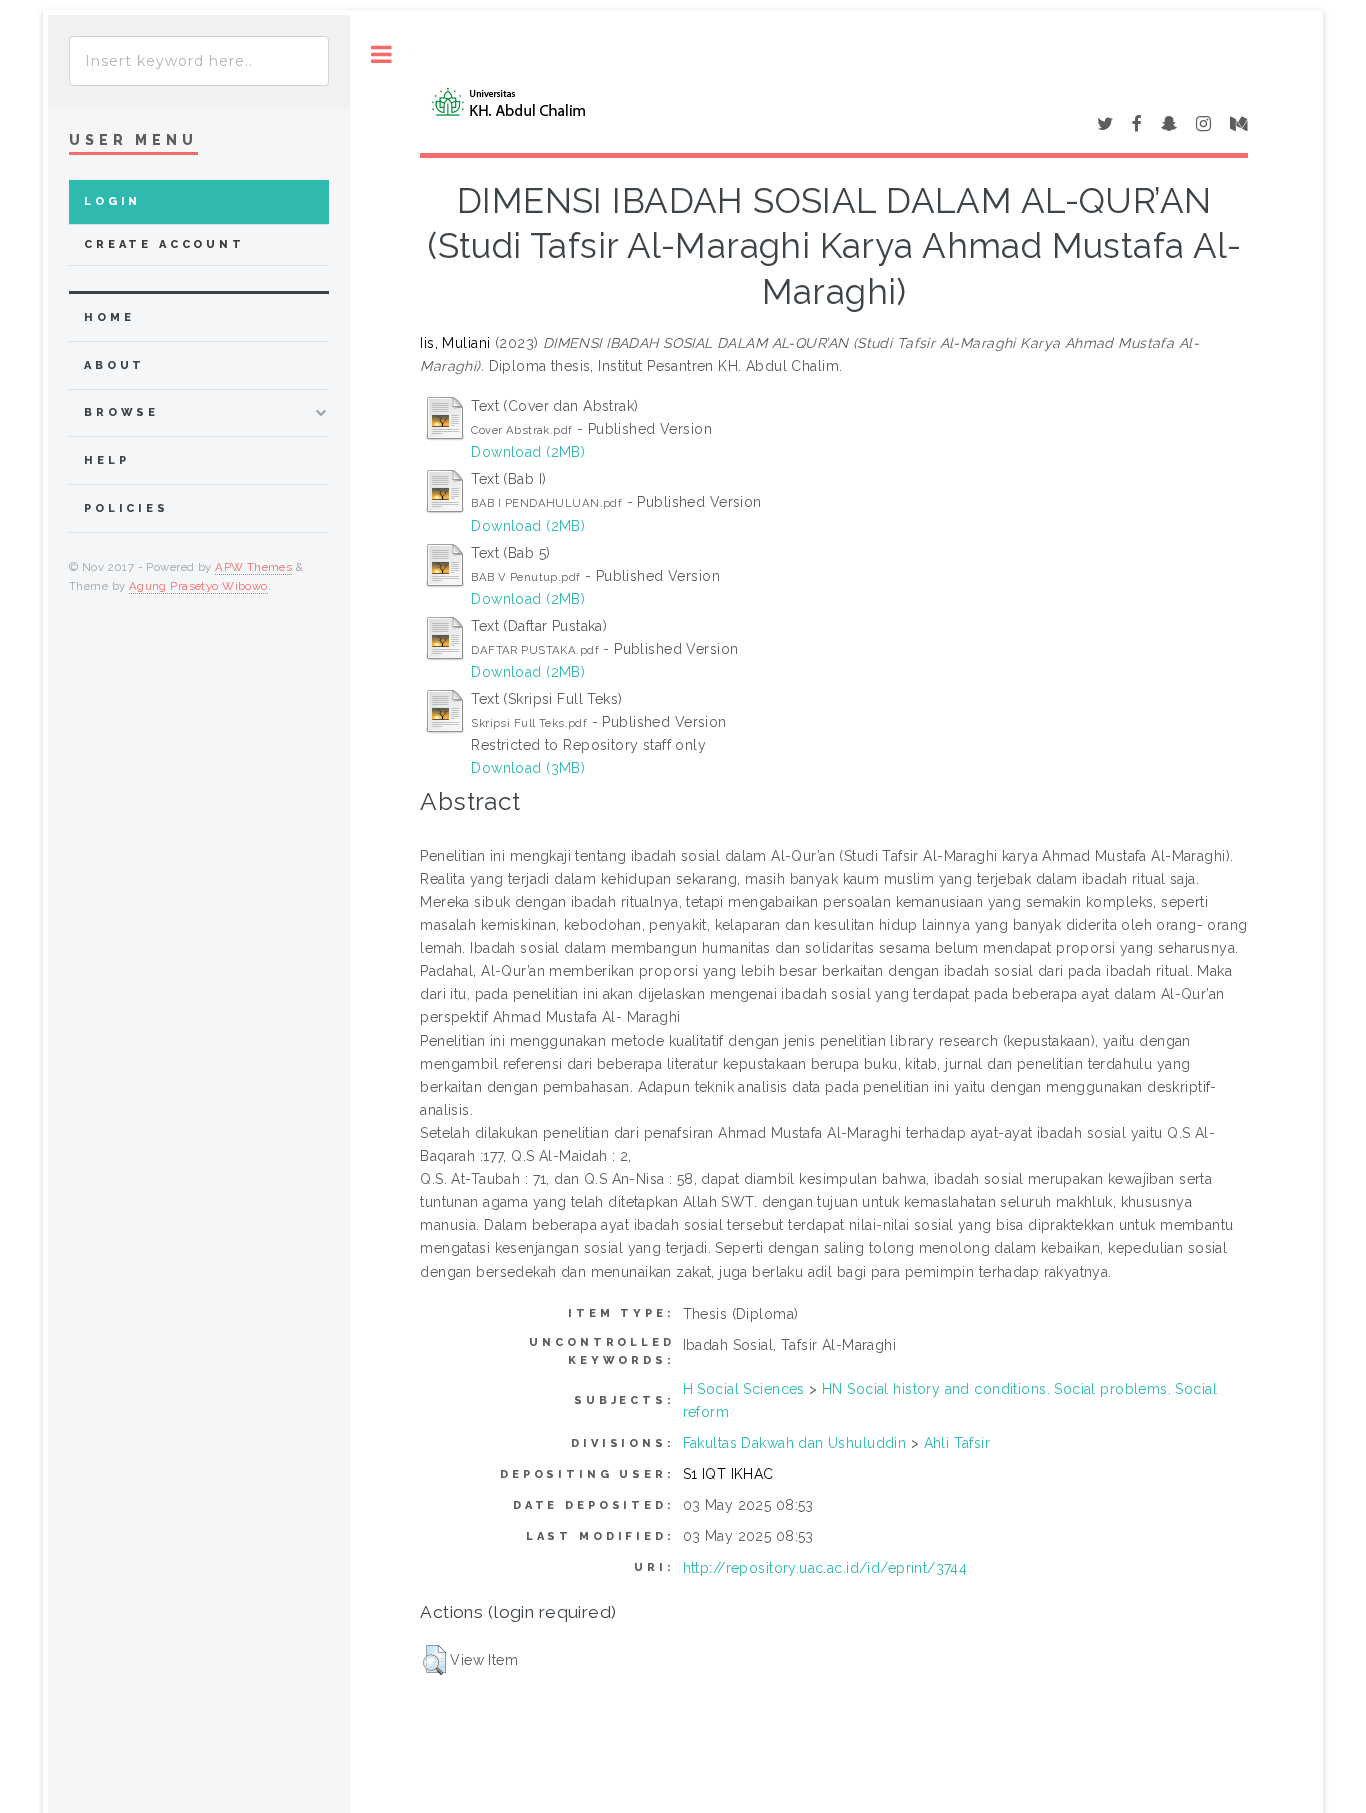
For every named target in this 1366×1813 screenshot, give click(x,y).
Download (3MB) (528, 768)
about (114, 365)
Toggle (381, 54)
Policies (126, 508)
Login (112, 201)
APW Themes (253, 567)
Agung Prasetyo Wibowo (198, 586)
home (109, 317)
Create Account (164, 244)
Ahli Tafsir (957, 1443)
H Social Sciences (744, 1389)
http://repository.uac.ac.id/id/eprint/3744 (825, 1568)
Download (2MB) (528, 452)
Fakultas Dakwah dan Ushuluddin (795, 1443)
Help (106, 460)
